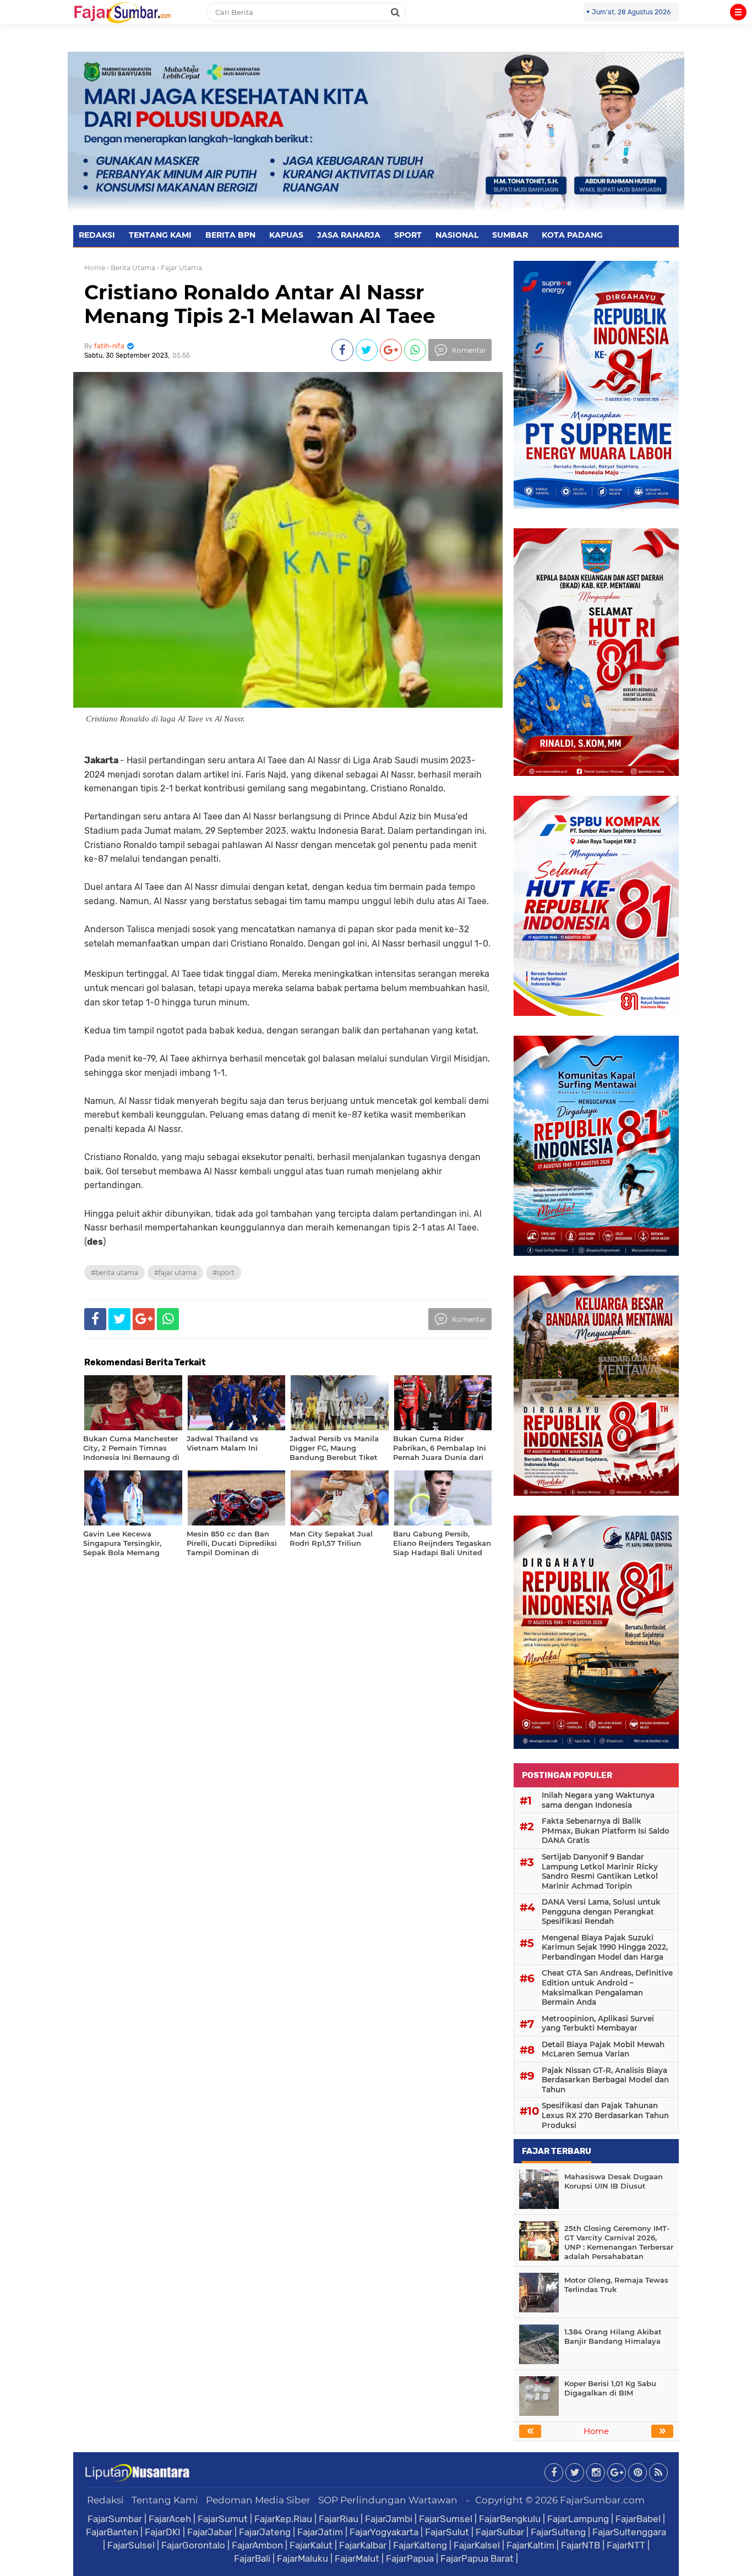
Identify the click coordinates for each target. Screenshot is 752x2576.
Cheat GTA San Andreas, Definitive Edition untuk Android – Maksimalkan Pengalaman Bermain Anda (607, 1987)
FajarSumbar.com (602, 2500)
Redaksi (105, 2500)
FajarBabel (638, 2519)
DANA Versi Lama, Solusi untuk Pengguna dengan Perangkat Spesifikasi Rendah (601, 1912)
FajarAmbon (257, 2545)
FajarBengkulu (510, 2519)
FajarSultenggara (629, 2532)
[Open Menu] (738, 12)
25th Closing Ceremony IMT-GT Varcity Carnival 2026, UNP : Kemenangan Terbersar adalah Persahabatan (619, 2242)
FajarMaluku (303, 2558)
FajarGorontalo (193, 2545)
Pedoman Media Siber (258, 2500)
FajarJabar (210, 2532)
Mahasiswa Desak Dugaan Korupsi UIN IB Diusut (614, 2181)
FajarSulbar (500, 2532)
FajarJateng (265, 2532)
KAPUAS (286, 235)
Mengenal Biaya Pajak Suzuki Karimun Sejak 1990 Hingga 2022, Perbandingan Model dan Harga (605, 1947)
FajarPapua (410, 2558)
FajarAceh (170, 2519)
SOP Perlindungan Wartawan (388, 2500)
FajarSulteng (558, 2532)
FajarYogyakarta (384, 2532)
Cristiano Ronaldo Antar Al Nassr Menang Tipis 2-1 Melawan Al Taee (260, 304)
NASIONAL (457, 235)
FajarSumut (223, 2519)
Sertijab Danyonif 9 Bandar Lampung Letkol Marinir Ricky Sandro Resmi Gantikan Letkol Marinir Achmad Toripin (600, 1871)
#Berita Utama (115, 1273)
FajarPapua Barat (477, 2558)
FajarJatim (320, 2532)
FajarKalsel (477, 2545)
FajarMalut (357, 2558)
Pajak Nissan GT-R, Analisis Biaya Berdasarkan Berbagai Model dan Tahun (605, 2080)
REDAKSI (97, 235)
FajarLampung (578, 2519)
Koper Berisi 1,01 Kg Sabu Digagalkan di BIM (610, 2388)
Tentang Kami (165, 2500)
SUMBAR (510, 235)
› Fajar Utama (179, 268)
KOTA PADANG (572, 235)
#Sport (224, 1273)
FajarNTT (626, 2545)
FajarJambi (389, 2519)
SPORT (408, 235)
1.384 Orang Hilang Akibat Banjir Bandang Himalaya (613, 2336)
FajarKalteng (420, 2545)
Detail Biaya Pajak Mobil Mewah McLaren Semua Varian (603, 2049)
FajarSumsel (446, 2519)
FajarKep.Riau (283, 2519)
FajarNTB (581, 2545)
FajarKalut (311, 2545)
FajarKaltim (530, 2545)
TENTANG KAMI (160, 235)
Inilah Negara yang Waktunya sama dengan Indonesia (598, 1800)
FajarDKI (163, 2532)
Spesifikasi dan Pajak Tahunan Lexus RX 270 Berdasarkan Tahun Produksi (605, 2115)
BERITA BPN (230, 235)
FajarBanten (112, 2532)
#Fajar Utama (175, 1273)
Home (95, 268)
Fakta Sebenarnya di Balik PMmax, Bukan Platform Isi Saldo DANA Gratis (606, 1831)
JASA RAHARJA (349, 235)
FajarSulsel (131, 2545)
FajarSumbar (115, 2519)
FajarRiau (339, 2519)
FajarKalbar (363, 2545)
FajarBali (252, 2558)
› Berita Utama (131, 268)
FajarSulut (447, 2532)
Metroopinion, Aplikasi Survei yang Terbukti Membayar (598, 2023)
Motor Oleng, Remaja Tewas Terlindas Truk (616, 2285)
